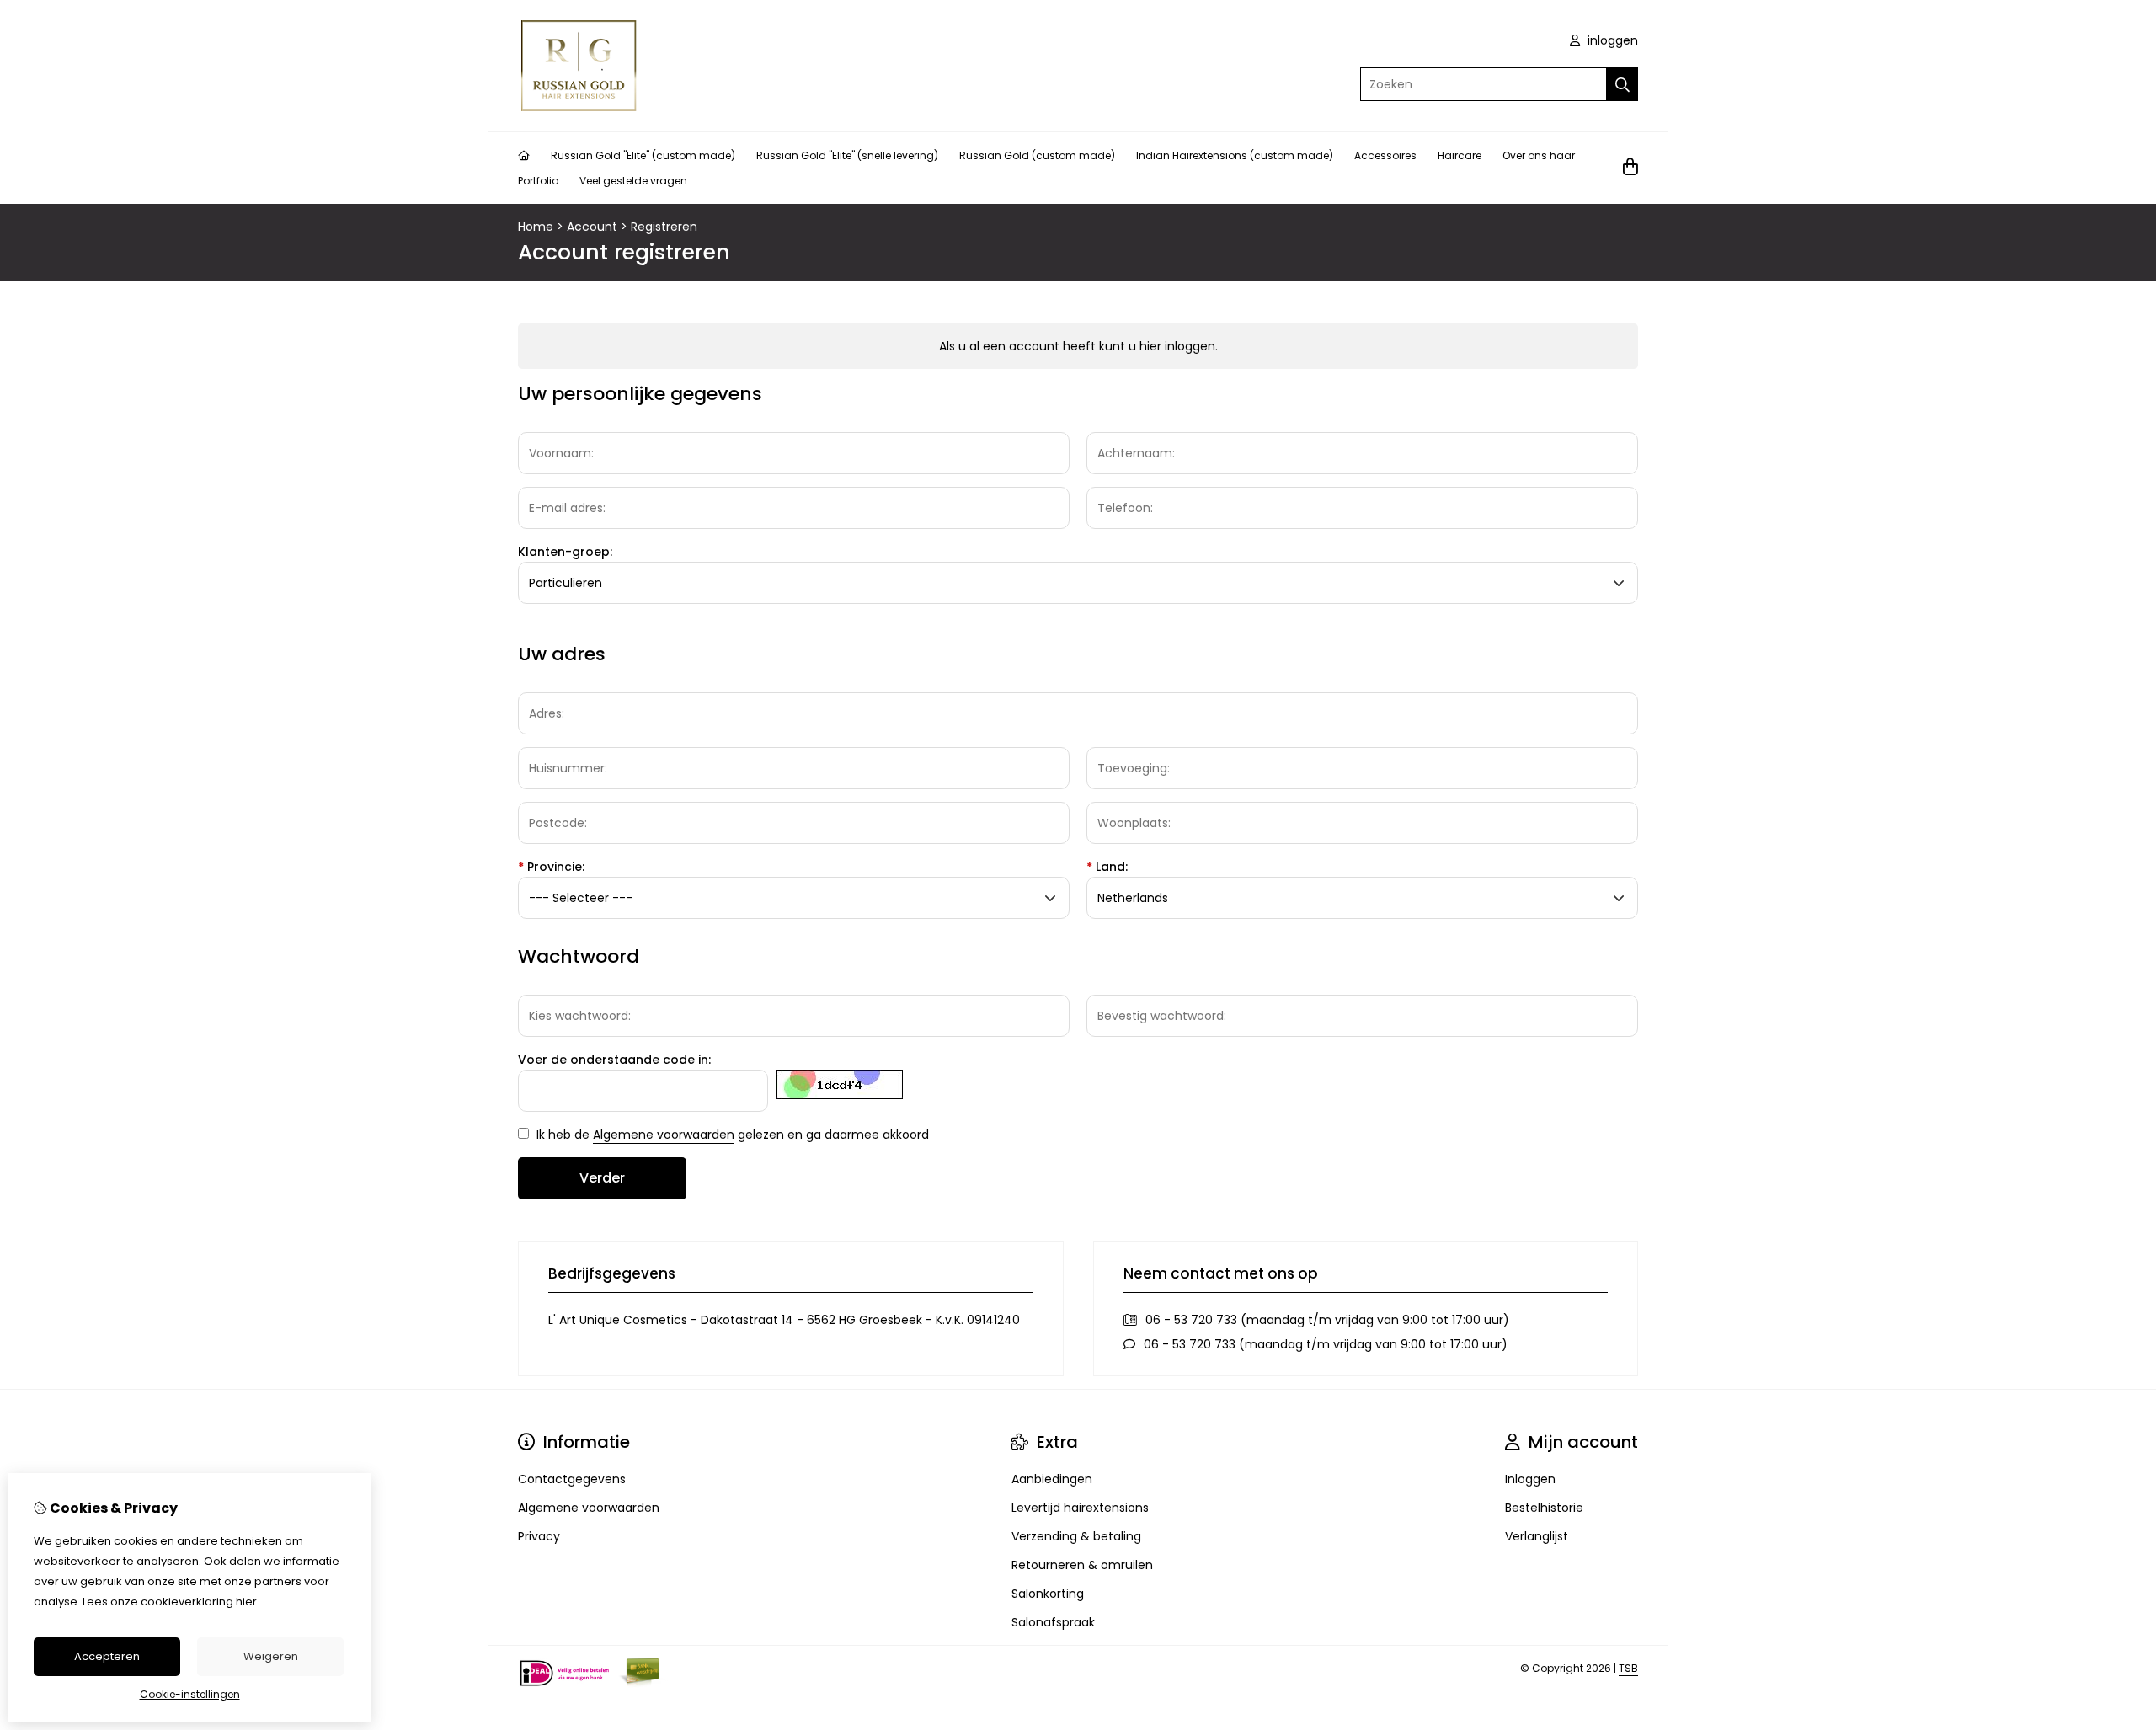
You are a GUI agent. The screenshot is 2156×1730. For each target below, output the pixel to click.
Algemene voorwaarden (664, 1135)
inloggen (1611, 40)
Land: (1107, 867)
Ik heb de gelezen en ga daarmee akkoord (731, 1135)
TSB (1628, 1668)
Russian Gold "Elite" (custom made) (643, 155)
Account (592, 227)
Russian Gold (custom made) (1037, 155)
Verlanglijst (1537, 1536)
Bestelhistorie (1544, 1508)
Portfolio (538, 181)
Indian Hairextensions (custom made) (1235, 155)
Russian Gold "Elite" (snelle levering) (847, 155)
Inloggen (1530, 1479)
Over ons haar (1539, 155)
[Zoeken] (1622, 84)
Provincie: (551, 867)
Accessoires (1385, 155)
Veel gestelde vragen (633, 181)
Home (536, 227)
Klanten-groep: (565, 552)
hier (246, 1602)
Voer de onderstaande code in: (614, 1060)
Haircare (1460, 155)
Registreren (664, 227)
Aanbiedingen (1052, 1479)
